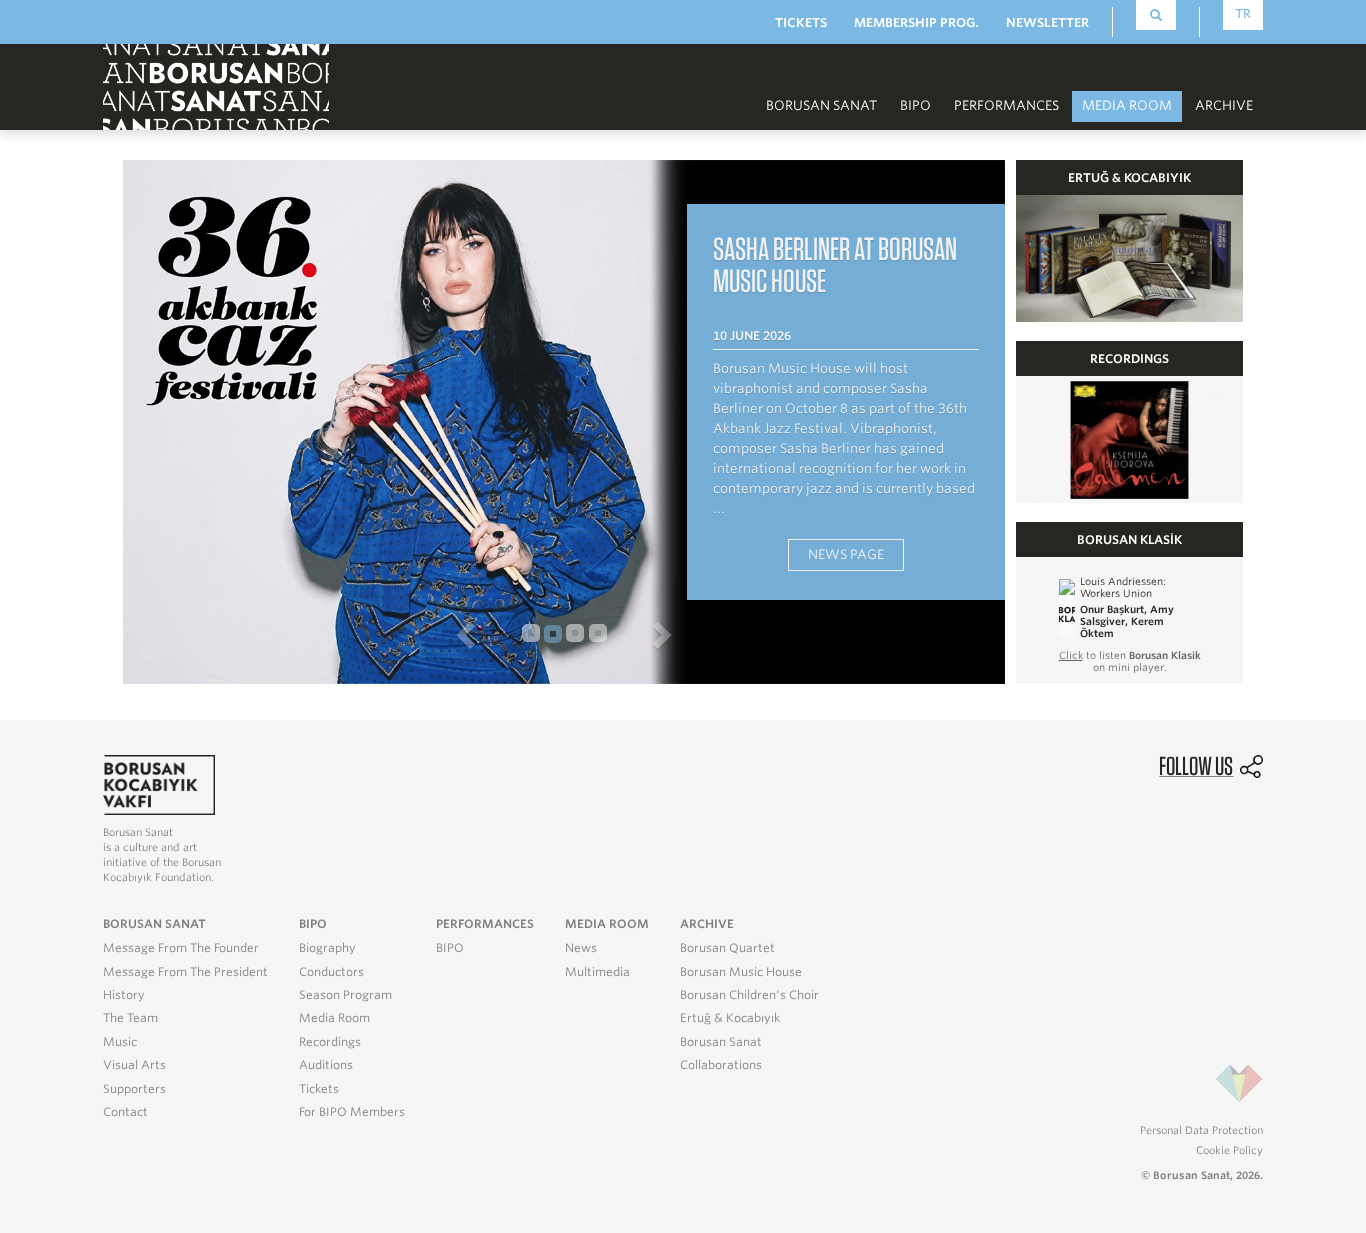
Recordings (330, 1042)
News (581, 948)
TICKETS (801, 22)
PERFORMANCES (1006, 105)
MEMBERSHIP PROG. (916, 22)
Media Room (334, 1018)
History (124, 995)
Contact (125, 1112)
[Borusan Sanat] (216, 85)
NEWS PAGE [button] (846, 554)
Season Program (345, 995)
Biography (327, 948)
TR (1243, 13)
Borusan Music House (741, 972)
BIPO (915, 105)
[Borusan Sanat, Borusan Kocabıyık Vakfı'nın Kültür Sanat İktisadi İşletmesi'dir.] (159, 783)
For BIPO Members (352, 1112)
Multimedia (597, 972)
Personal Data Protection (1201, 1130)
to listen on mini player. (1130, 661)
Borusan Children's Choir (749, 995)
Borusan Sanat (721, 1042)
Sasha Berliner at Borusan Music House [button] (835, 264)
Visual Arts (134, 1065)
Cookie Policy (1229, 1150)
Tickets (319, 1089)
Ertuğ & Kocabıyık (730, 1018)
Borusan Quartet (727, 948)
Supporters (134, 1089)
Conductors (331, 972)
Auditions (326, 1065)
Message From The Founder (181, 948)
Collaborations (721, 1065)
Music (120, 1042)
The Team (130, 1018)
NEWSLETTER (1047, 22)
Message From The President (185, 972)
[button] (312, 634)
